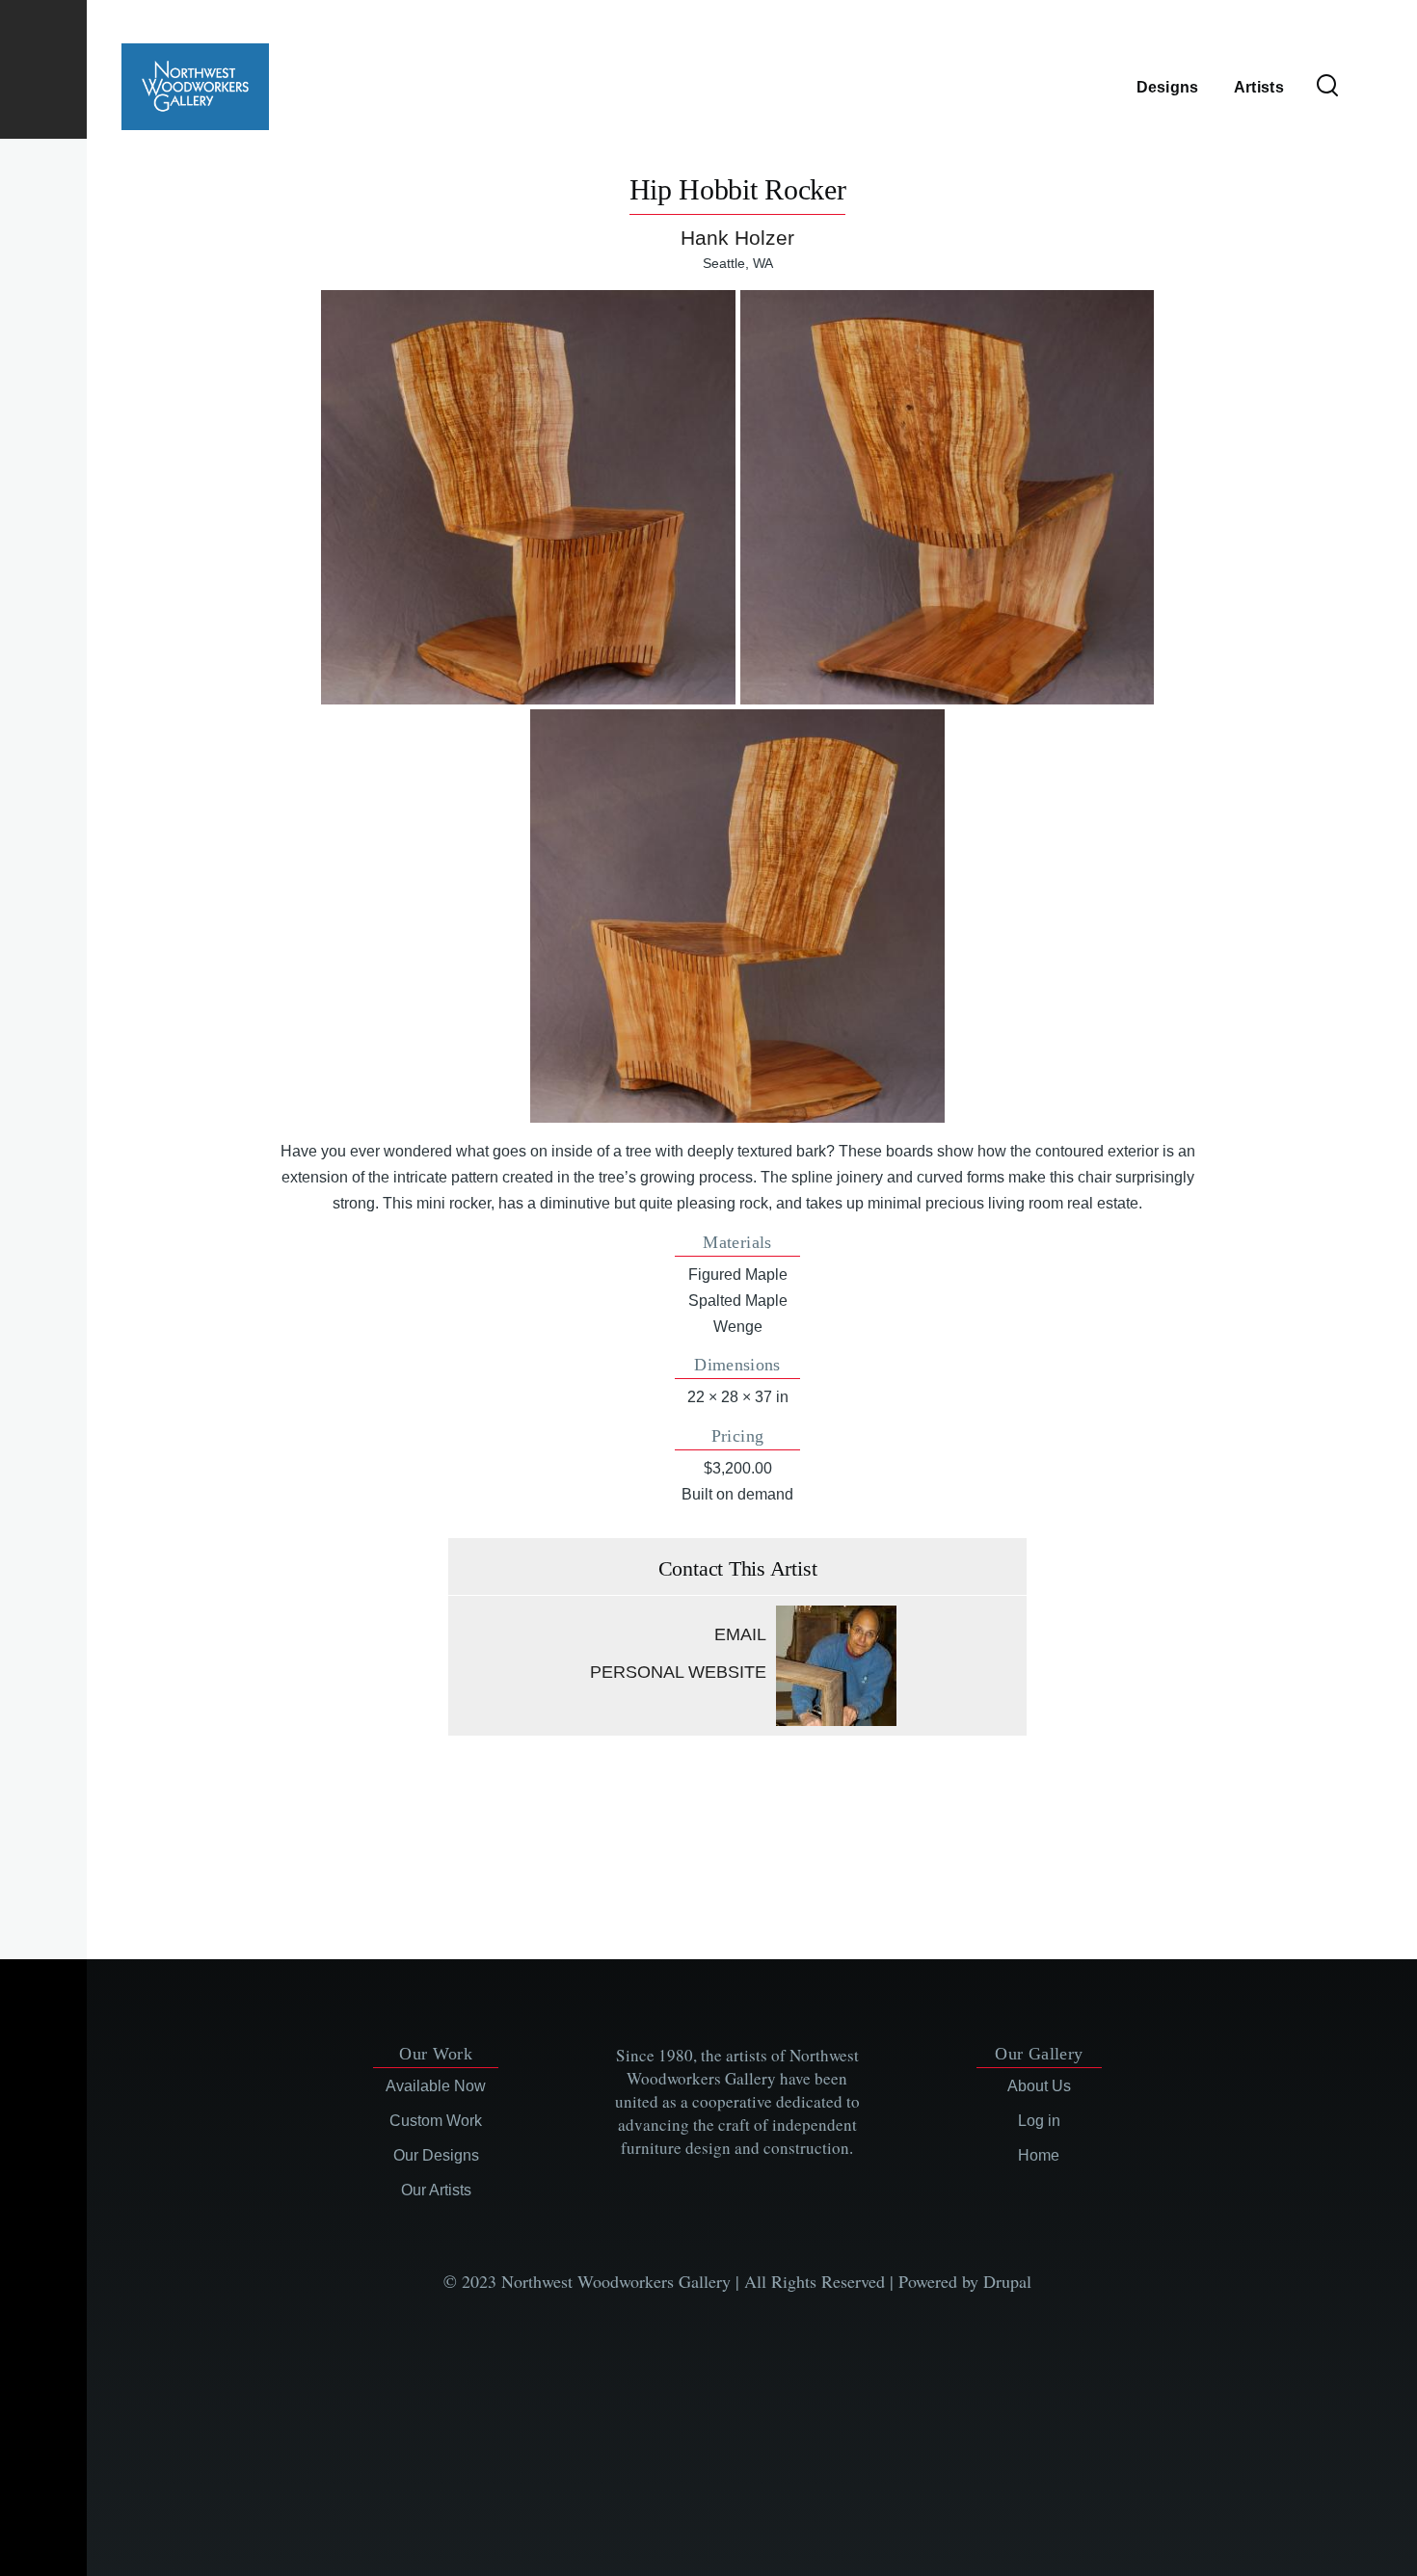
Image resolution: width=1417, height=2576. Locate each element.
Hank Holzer (737, 238)
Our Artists (436, 2190)
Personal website (678, 1672)
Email (740, 1634)
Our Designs (436, 2155)
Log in (1039, 2121)
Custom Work (436, 2121)
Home (1039, 2155)
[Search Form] (1327, 87)
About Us (1039, 2086)
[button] (528, 497)
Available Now (436, 2086)
